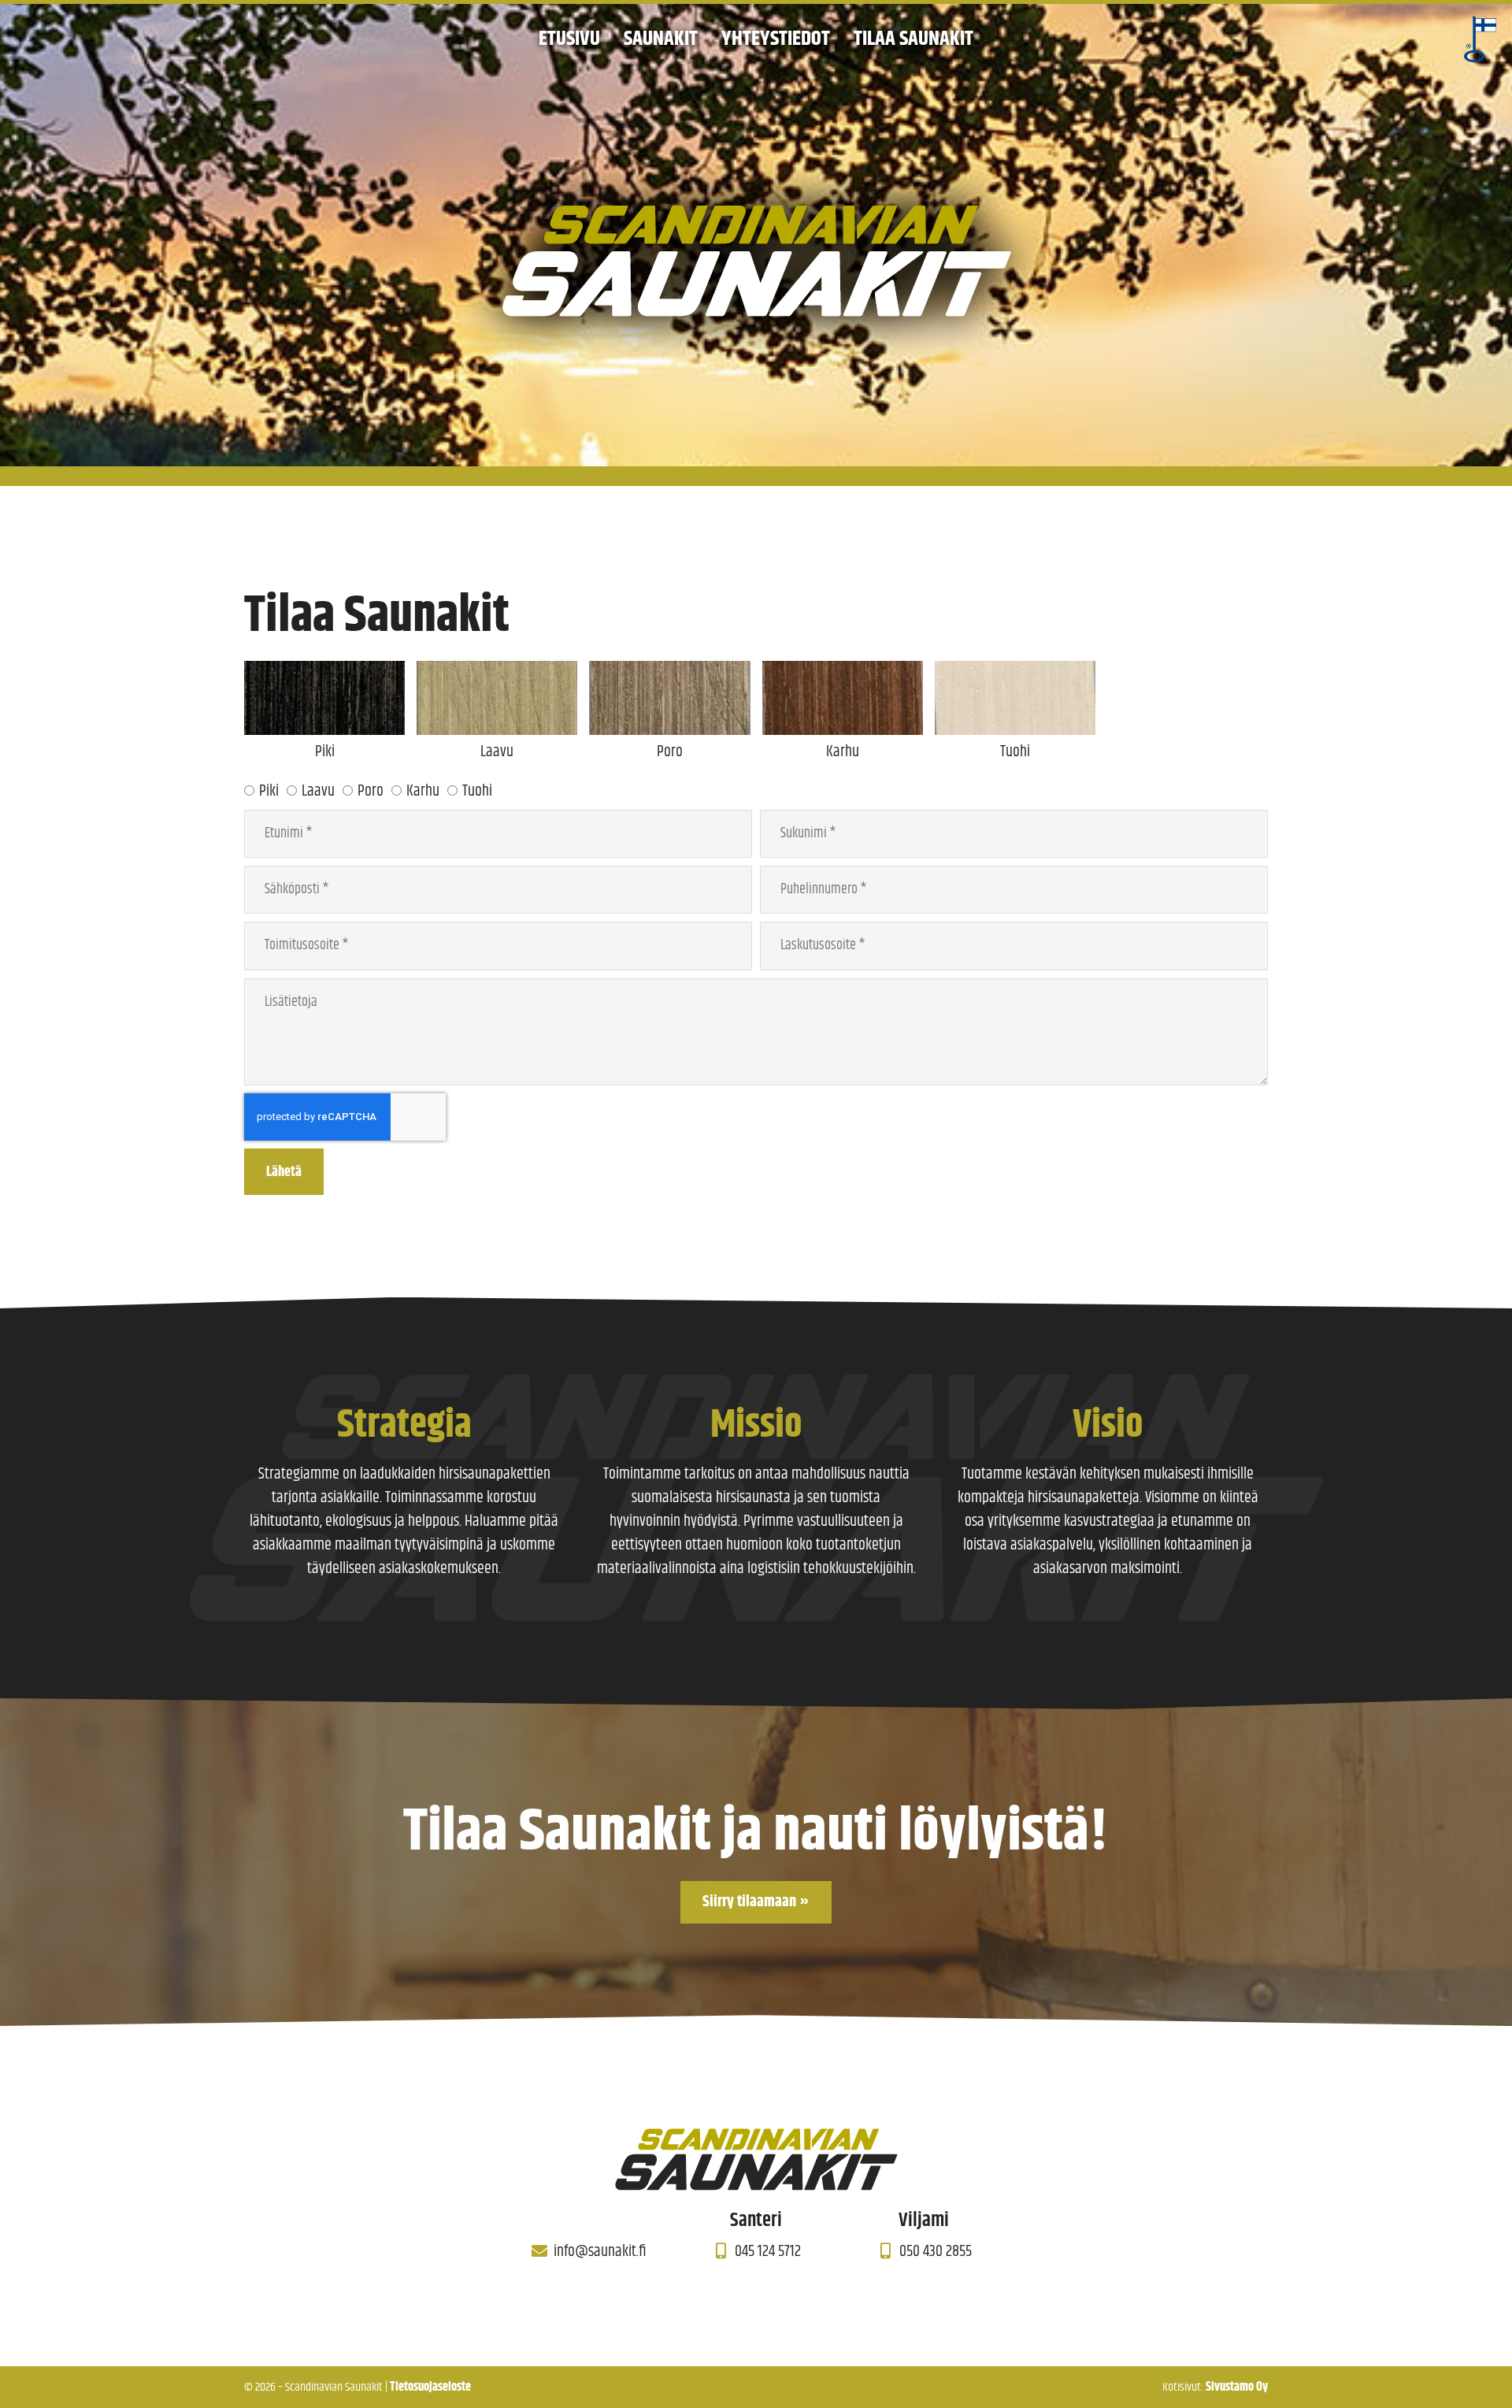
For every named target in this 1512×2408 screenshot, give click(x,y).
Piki (269, 791)
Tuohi (477, 791)
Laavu (318, 791)
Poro (371, 791)
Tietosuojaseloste (430, 2387)
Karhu (423, 791)
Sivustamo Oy (1237, 2387)
